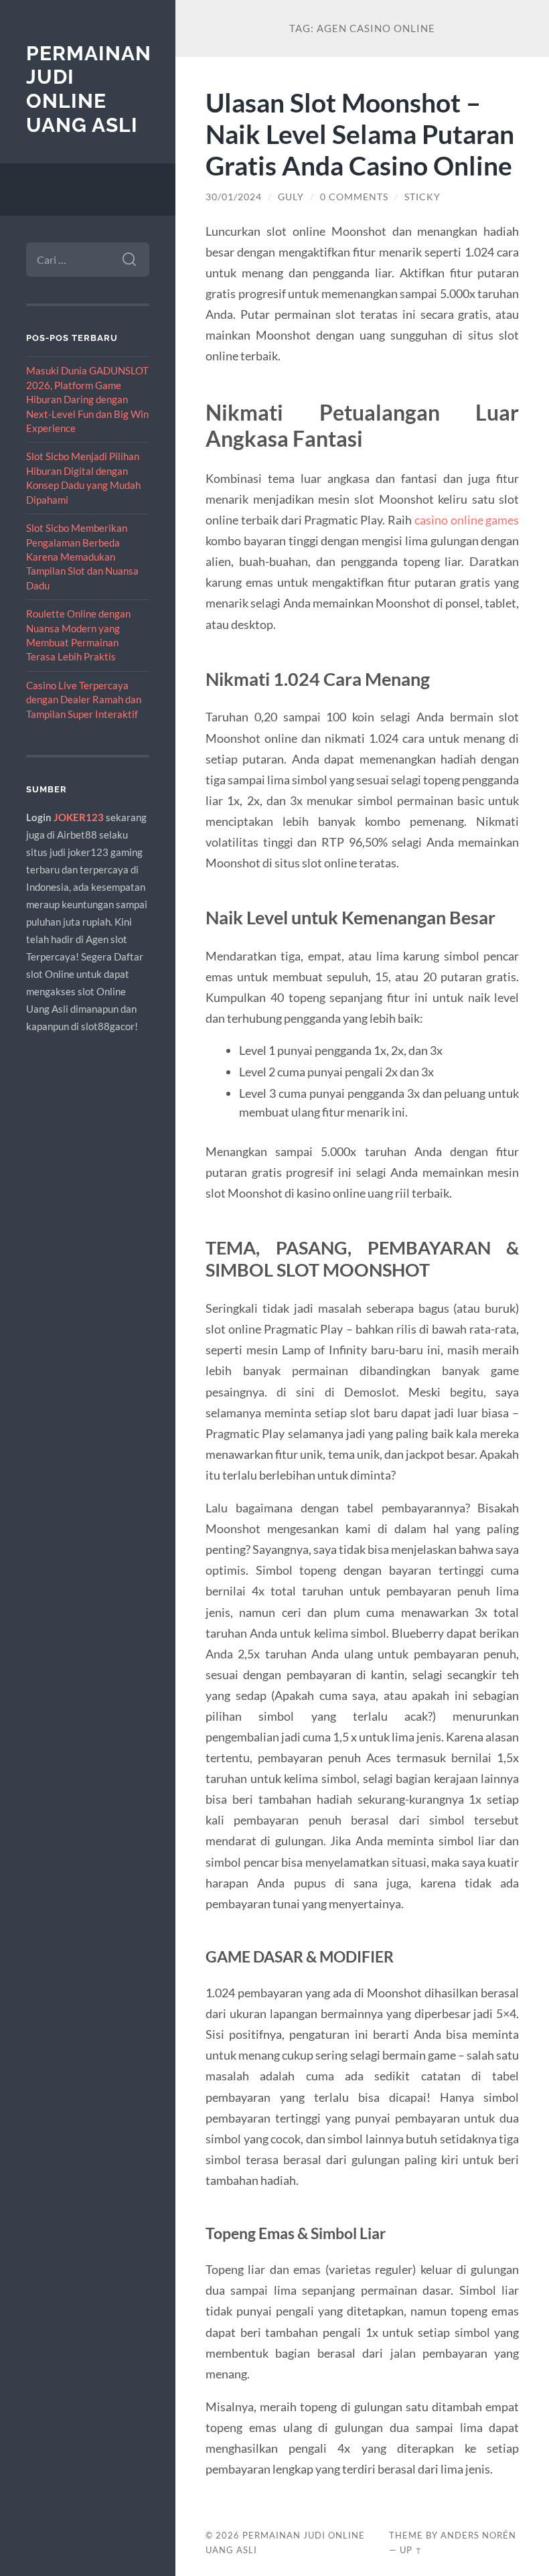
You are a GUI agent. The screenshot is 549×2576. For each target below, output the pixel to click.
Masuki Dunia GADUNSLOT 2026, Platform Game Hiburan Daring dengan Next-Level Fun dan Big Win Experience (87, 399)
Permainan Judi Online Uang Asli (89, 89)
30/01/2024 (234, 197)
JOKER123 (79, 817)
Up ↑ (411, 2550)
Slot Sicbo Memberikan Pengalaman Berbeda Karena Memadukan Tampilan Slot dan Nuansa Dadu (82, 557)
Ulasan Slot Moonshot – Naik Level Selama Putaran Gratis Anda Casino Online (360, 134)
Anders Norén (478, 2535)
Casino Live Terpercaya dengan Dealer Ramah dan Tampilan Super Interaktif (84, 700)
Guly (291, 197)
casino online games (467, 520)
